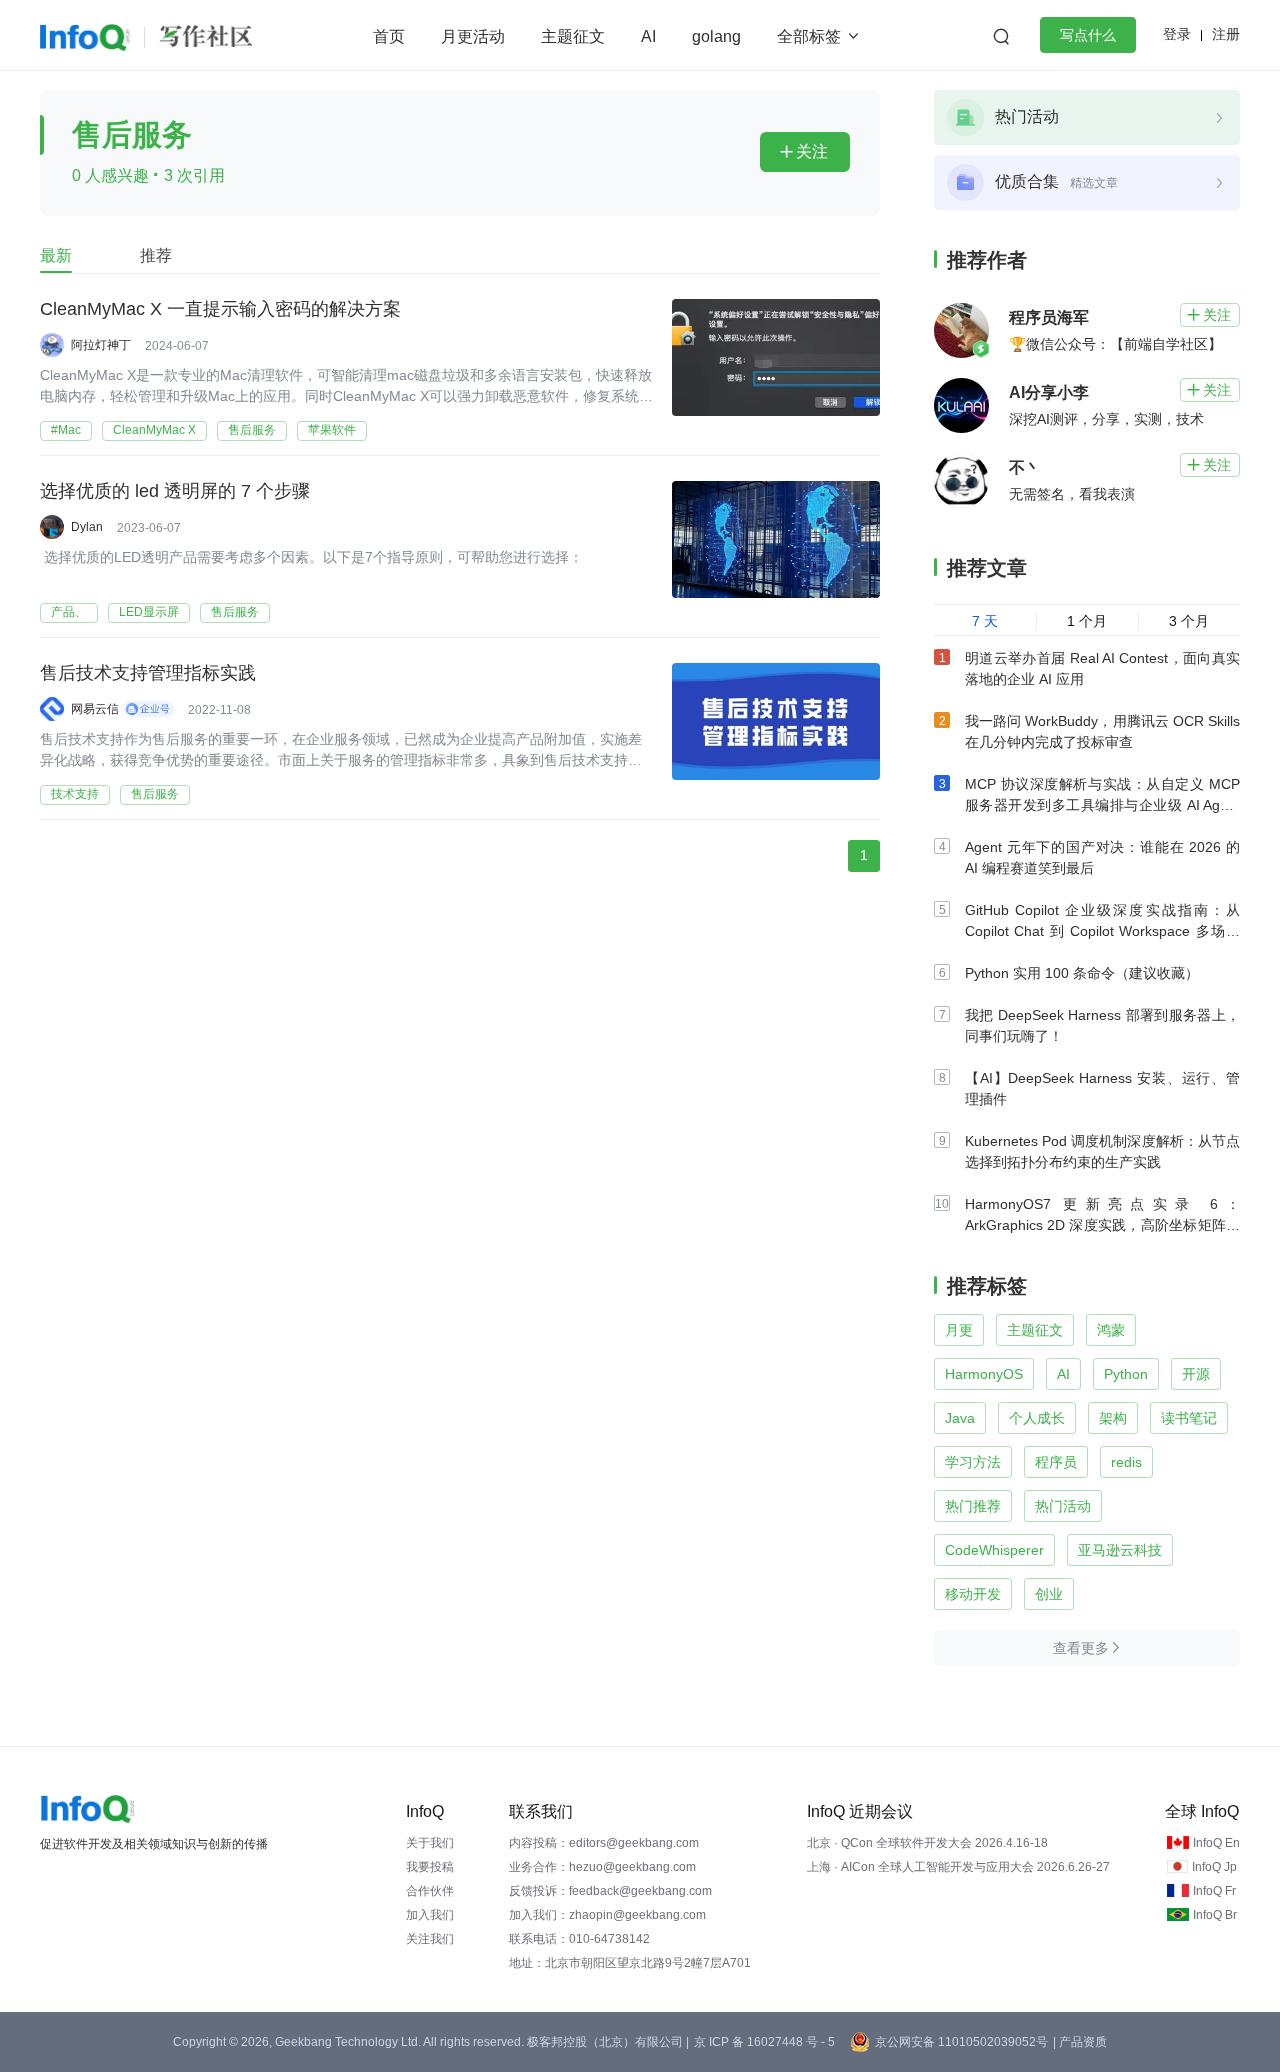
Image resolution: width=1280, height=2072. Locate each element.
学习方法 (973, 1462)
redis (1126, 1462)
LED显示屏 (149, 612)
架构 (1113, 1418)
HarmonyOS (984, 1374)
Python (1126, 1374)
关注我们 (430, 1939)
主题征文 (573, 36)
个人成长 (1037, 1418)
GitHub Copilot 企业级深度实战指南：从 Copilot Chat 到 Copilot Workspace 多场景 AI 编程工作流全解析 (1102, 931)
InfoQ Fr (1214, 1891)
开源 (1196, 1374)
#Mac (66, 430)
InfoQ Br (1215, 1915)
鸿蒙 (1111, 1330)
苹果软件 (332, 430)
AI (648, 36)
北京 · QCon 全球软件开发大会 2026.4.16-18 (927, 1843)
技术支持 (75, 794)
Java (960, 1418)
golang (716, 36)
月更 (959, 1330)
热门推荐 (973, 1506)
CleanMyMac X (154, 430)
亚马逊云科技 (1120, 1550)
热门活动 (1063, 1506)
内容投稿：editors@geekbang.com (604, 1843)
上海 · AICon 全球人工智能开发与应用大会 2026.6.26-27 (958, 1867)
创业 (1049, 1594)
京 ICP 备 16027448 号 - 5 (764, 2042)
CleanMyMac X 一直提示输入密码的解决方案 (220, 309)
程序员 (1056, 1462)
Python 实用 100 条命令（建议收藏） (1082, 973)
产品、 (69, 612)
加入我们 (430, 1915)
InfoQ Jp (1214, 1867)
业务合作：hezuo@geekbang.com (602, 1867)
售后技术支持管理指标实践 (148, 673)
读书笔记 (1189, 1418)
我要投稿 (430, 1867)
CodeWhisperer (994, 1550)
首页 (389, 36)
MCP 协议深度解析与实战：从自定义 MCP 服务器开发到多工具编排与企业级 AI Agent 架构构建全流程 (1102, 805)
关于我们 (430, 1843)
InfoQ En (1216, 1843)
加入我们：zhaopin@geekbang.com (607, 1915)
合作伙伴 (430, 1891)
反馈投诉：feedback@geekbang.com (610, 1891)
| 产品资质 (1080, 2042)
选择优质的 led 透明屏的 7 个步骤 (175, 491)
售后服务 (252, 430)
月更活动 (473, 36)
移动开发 (973, 1594)
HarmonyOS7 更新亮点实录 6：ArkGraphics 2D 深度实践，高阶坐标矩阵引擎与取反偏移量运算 (1102, 1225)
